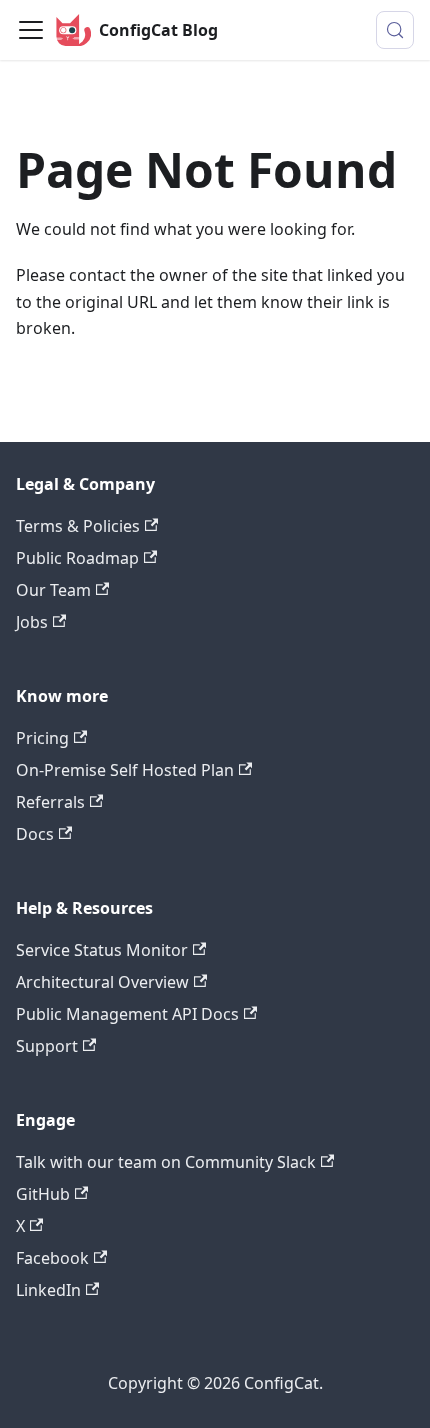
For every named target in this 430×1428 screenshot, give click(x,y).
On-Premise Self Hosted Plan (125, 770)
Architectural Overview (102, 982)
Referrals (50, 802)
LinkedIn (48, 1290)
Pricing (42, 738)
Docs (35, 834)
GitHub (43, 1194)
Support (47, 1046)
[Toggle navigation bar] (31, 30)
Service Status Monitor (102, 950)
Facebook (52, 1258)
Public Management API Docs (127, 1014)
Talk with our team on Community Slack (166, 1162)
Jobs (32, 622)
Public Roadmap (77, 558)
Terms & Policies (78, 526)
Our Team (53, 590)
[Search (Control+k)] (395, 30)
